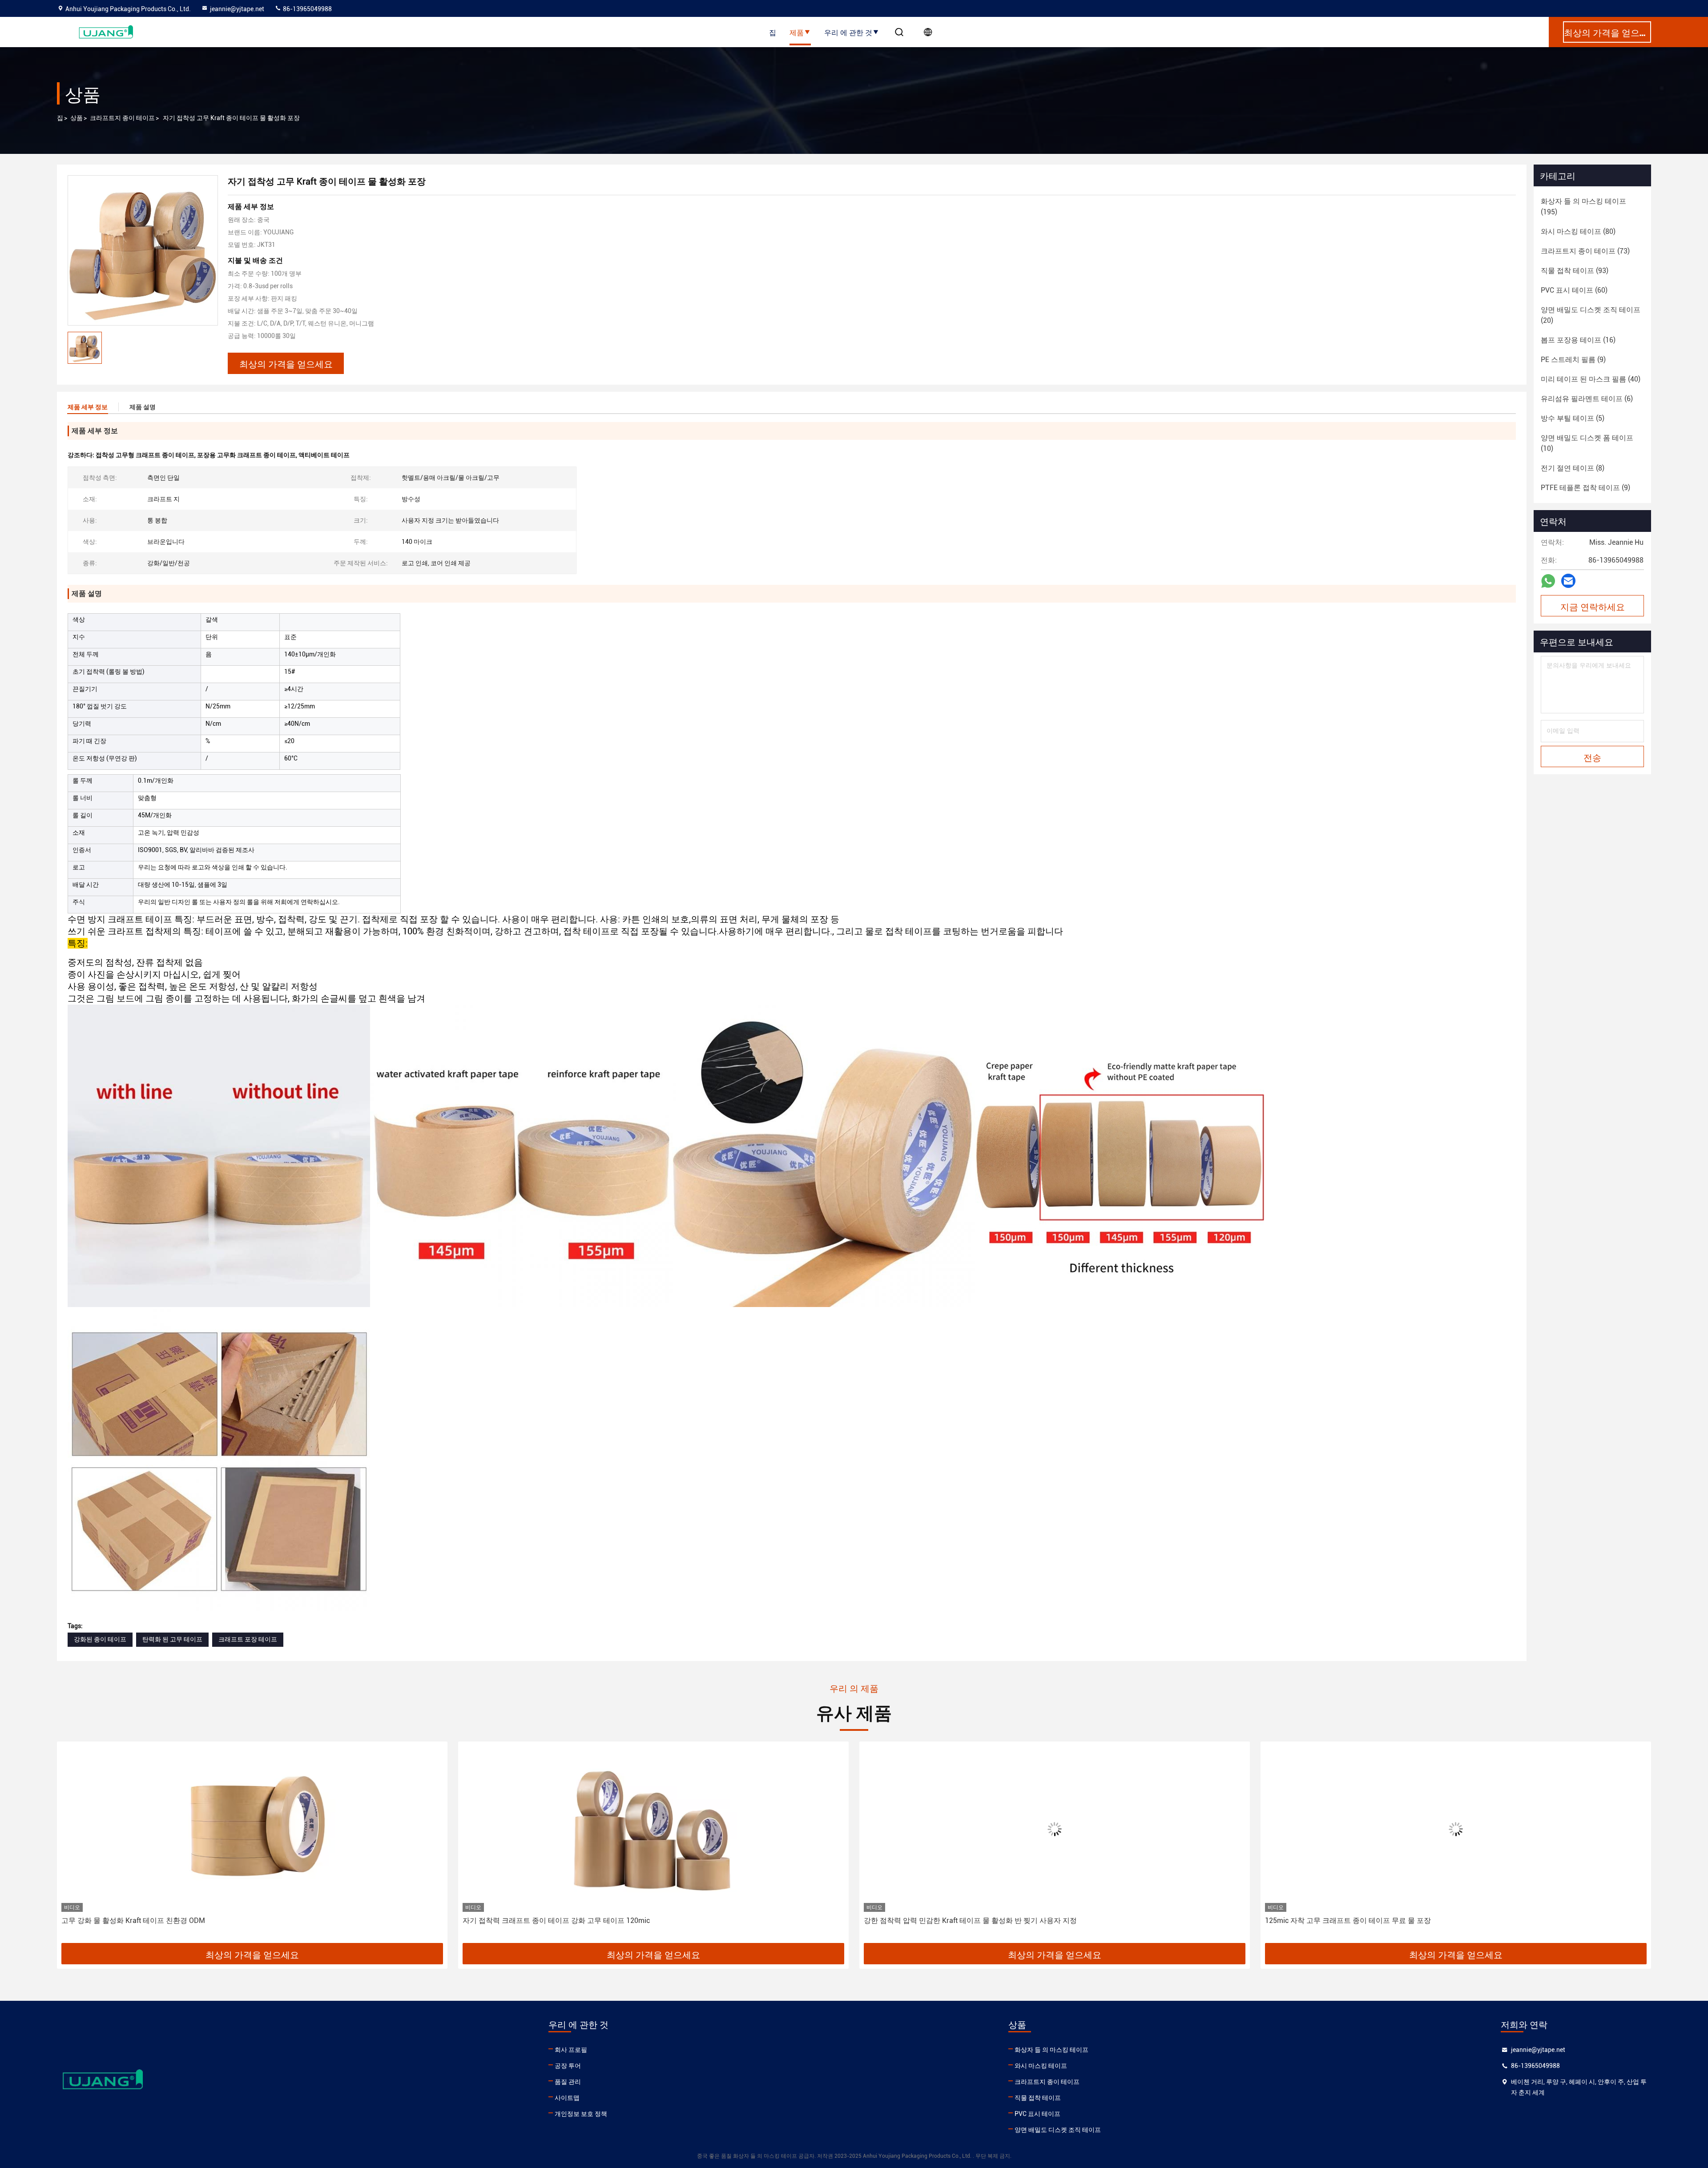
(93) (1575, 271)
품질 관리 (568, 2082)
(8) (1573, 468)
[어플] (1548, 581)
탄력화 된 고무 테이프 (172, 1639)
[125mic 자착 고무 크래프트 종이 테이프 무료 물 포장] (1055, 1829)
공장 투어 (568, 2066)
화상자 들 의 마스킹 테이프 (1051, 2050)
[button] (73, 1846)
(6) (1587, 399)
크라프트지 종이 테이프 (122, 118)
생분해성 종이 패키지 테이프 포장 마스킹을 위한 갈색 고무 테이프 (1369, 1921)
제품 (797, 32)
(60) (1574, 290)
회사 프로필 (571, 2050)
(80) (1578, 231)
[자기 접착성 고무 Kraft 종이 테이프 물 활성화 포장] (143, 250)
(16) (1578, 340)
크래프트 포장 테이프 (248, 1639)
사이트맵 (567, 2098)
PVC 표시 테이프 (1037, 2114)
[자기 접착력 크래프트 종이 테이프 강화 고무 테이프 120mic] (252, 1829)
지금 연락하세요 (1593, 606)
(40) (1591, 379)
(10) (1587, 443)
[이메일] (1568, 581)
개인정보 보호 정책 (581, 2114)
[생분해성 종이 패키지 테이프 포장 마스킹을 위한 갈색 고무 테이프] (1456, 1829)
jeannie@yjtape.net (237, 9)
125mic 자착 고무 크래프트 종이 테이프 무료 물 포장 (947, 1921)
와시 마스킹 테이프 (1041, 2066)
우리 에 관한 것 (848, 32)
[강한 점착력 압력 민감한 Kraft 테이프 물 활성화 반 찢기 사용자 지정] (653, 1829)
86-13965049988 (307, 9)
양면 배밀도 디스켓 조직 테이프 (1058, 2130)
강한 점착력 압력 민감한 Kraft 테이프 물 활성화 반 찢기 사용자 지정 (569, 1921)
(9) (1573, 360)
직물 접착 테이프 (1038, 2098)
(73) (1585, 251)
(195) (1583, 207)
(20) (1591, 315)
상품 (77, 118)
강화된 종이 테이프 (100, 1639)
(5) (1573, 418)
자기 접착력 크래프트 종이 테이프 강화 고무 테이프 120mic (155, 1921)
